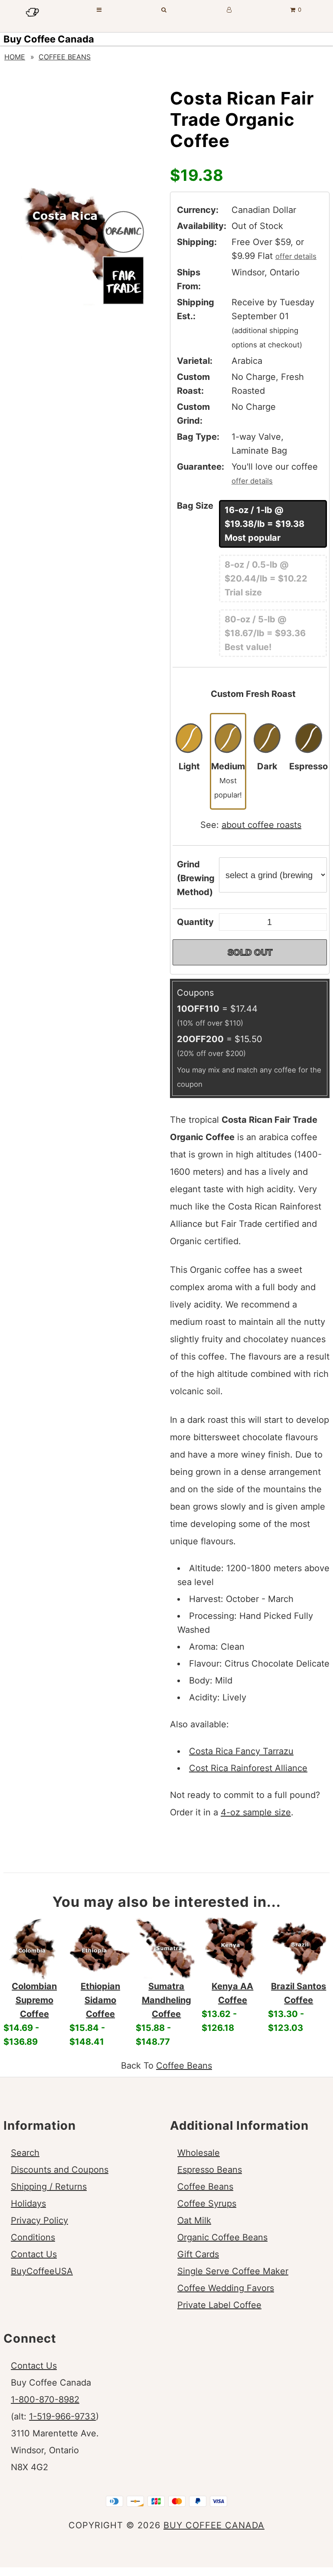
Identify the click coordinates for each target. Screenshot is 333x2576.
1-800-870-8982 (45, 2399)
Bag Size (195, 506)
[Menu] (99, 10)
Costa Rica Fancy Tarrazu (241, 1751)
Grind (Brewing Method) (196, 878)
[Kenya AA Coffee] (232, 1948)
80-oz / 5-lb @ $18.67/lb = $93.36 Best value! (265, 633)
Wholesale (199, 2153)
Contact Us (34, 2254)
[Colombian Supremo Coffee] (34, 1948)
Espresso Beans (210, 2170)
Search (25, 2153)
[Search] (164, 10)
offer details (296, 256)
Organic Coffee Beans (222, 2237)
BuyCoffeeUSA (42, 2271)
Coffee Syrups (207, 2203)
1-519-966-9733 (62, 2416)
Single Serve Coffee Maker (233, 2271)
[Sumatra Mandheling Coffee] (166, 1948)
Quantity (195, 922)
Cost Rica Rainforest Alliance (248, 1768)
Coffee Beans (65, 57)
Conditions (33, 2237)
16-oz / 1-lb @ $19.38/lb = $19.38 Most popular (264, 524)
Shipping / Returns (49, 2187)
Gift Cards (198, 2254)
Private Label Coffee (219, 2305)
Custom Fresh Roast (253, 694)
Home (15, 57)
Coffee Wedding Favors (226, 2288)
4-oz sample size (256, 1812)
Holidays (28, 2203)
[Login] (229, 10)
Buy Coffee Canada (49, 39)
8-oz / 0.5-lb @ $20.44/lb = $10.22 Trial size (266, 579)
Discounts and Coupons (60, 2170)
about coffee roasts (261, 825)
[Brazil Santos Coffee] (299, 1948)
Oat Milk (194, 2220)
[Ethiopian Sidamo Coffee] (100, 1948)
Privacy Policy (39, 2220)
